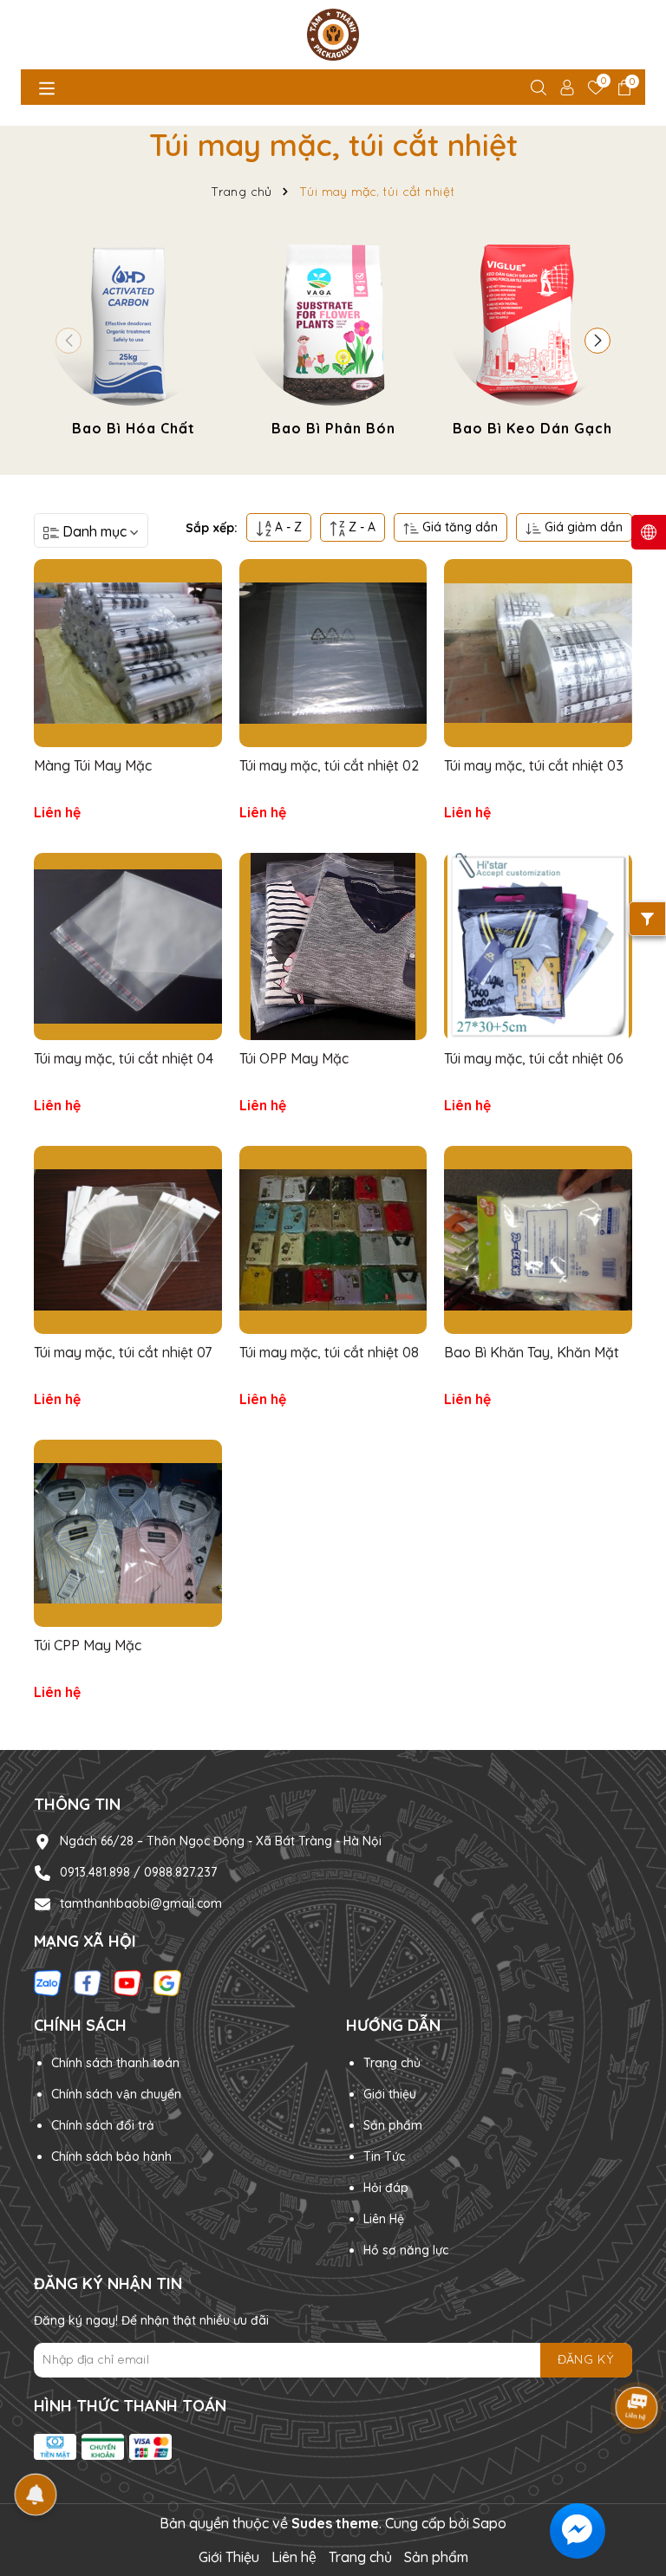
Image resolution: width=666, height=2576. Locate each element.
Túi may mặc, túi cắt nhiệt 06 (534, 1058)
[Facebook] (88, 1982)
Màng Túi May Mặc (93, 765)
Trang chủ (360, 2557)
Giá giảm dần (582, 527)
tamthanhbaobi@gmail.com (141, 1903)
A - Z (287, 527)
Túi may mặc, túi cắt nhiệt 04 (124, 1058)
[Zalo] (48, 1982)
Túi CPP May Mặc (88, 1645)
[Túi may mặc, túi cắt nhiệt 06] (538, 947)
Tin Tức (384, 2156)
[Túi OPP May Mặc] (333, 947)
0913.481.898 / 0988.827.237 (138, 1872)
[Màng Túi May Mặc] (128, 653)
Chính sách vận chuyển (116, 2094)
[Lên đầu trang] (631, 2472)
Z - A (360, 527)
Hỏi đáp (386, 2188)
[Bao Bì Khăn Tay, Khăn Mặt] (538, 1240)
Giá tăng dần (458, 527)
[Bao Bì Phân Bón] (333, 337)
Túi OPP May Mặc (294, 1058)
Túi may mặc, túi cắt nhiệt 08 (329, 1352)
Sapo (490, 2523)
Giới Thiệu (229, 2557)
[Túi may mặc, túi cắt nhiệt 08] (333, 1240)
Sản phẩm (393, 2125)
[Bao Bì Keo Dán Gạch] (532, 337)
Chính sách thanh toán (115, 2063)
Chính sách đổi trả (103, 2125)
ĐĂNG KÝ (586, 2359)
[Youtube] (127, 1982)
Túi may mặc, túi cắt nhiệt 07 (123, 1352)
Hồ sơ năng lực (406, 2250)
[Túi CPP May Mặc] (128, 1534)
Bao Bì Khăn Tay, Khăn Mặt (532, 1352)
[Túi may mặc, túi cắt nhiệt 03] (538, 653)
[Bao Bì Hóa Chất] (134, 337)
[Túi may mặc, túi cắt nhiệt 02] (333, 653)
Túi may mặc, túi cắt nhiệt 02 (329, 765)
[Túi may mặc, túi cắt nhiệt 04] (128, 947)
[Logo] (333, 35)
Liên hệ (294, 2557)
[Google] (167, 1982)
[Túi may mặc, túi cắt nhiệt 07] (128, 1240)
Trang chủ (392, 2063)
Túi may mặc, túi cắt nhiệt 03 (534, 765)
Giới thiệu (390, 2094)
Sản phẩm (436, 2557)
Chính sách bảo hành (111, 2156)
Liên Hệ (384, 2219)
